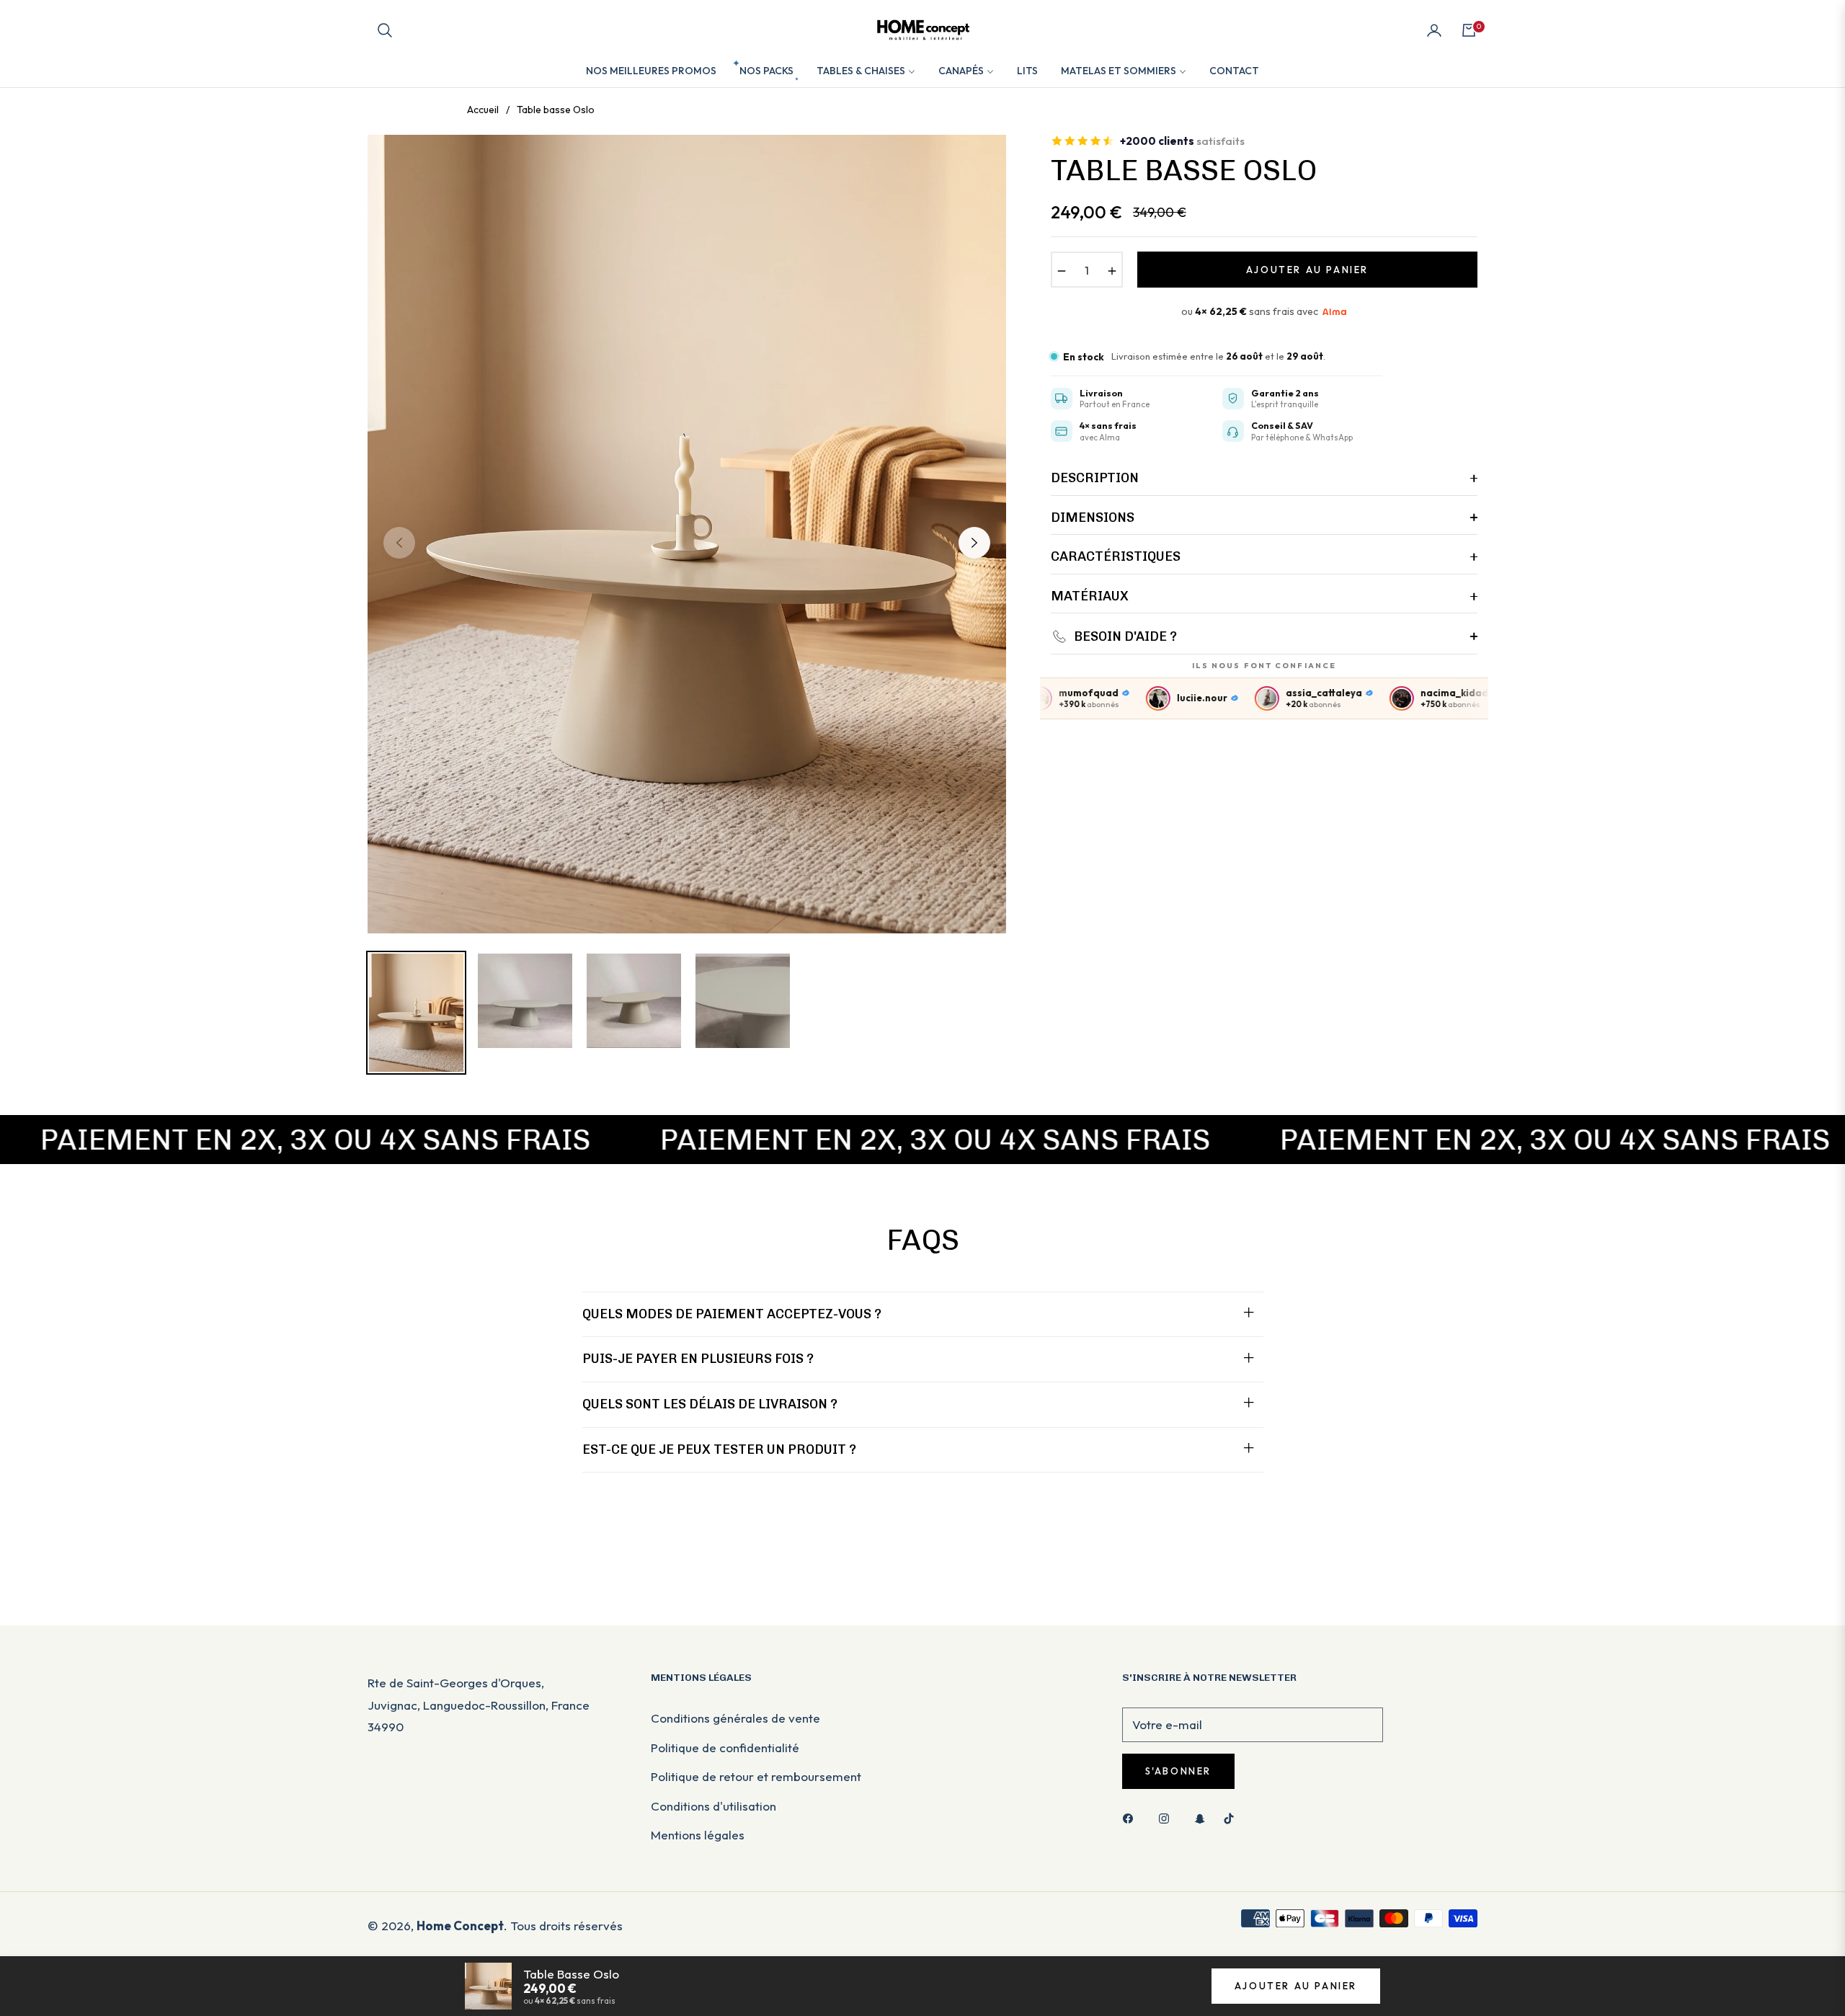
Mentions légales (698, 1835)
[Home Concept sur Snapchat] (1200, 1817)
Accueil (483, 110)
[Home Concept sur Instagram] (1168, 1817)
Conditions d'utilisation (713, 1806)
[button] (385, 30)
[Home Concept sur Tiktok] (1232, 1817)
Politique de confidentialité (725, 1748)
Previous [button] (399, 543)
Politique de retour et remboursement (756, 1776)
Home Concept (460, 1926)
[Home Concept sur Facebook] (1132, 1817)
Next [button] (974, 543)
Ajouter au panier (1296, 1986)
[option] (687, 534)
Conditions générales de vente (735, 1718)
